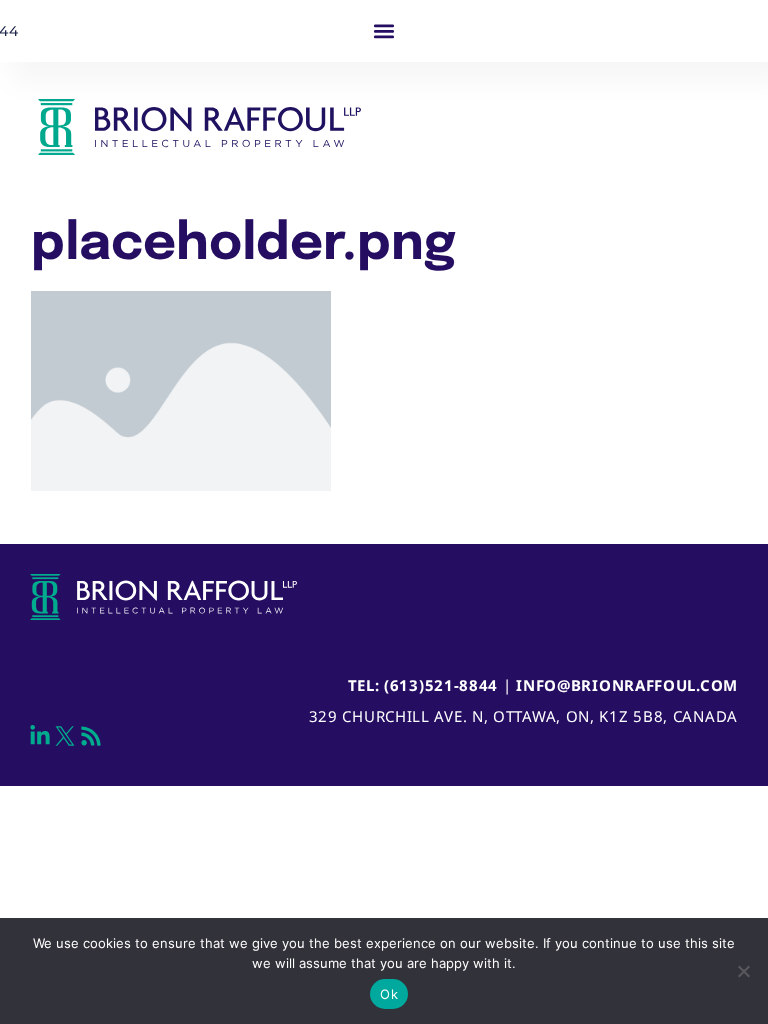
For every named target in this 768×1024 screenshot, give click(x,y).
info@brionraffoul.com (627, 685)
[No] (743, 971)
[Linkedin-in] (40, 735)
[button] (383, 31)
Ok (389, 994)
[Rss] (90, 735)
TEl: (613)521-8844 (423, 685)
